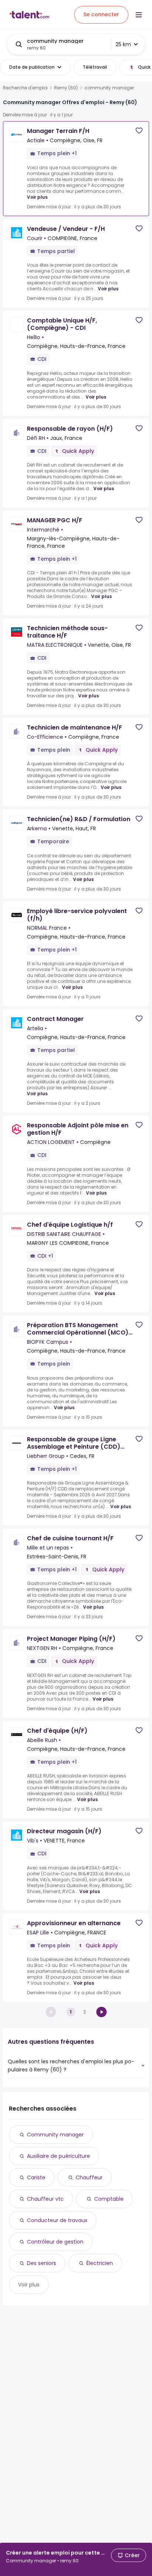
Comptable (109, 2199)
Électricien (100, 2263)
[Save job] (139, 131)
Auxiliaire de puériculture (58, 2156)
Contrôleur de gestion (55, 2242)
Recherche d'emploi (25, 88)
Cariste (36, 2177)
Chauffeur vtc (45, 2199)
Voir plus (37, 197)
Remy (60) (66, 88)
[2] (101, 2012)
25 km (123, 44)
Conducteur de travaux (57, 2220)
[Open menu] (139, 15)
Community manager (55, 2135)
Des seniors (42, 2263)
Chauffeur (89, 2177)
